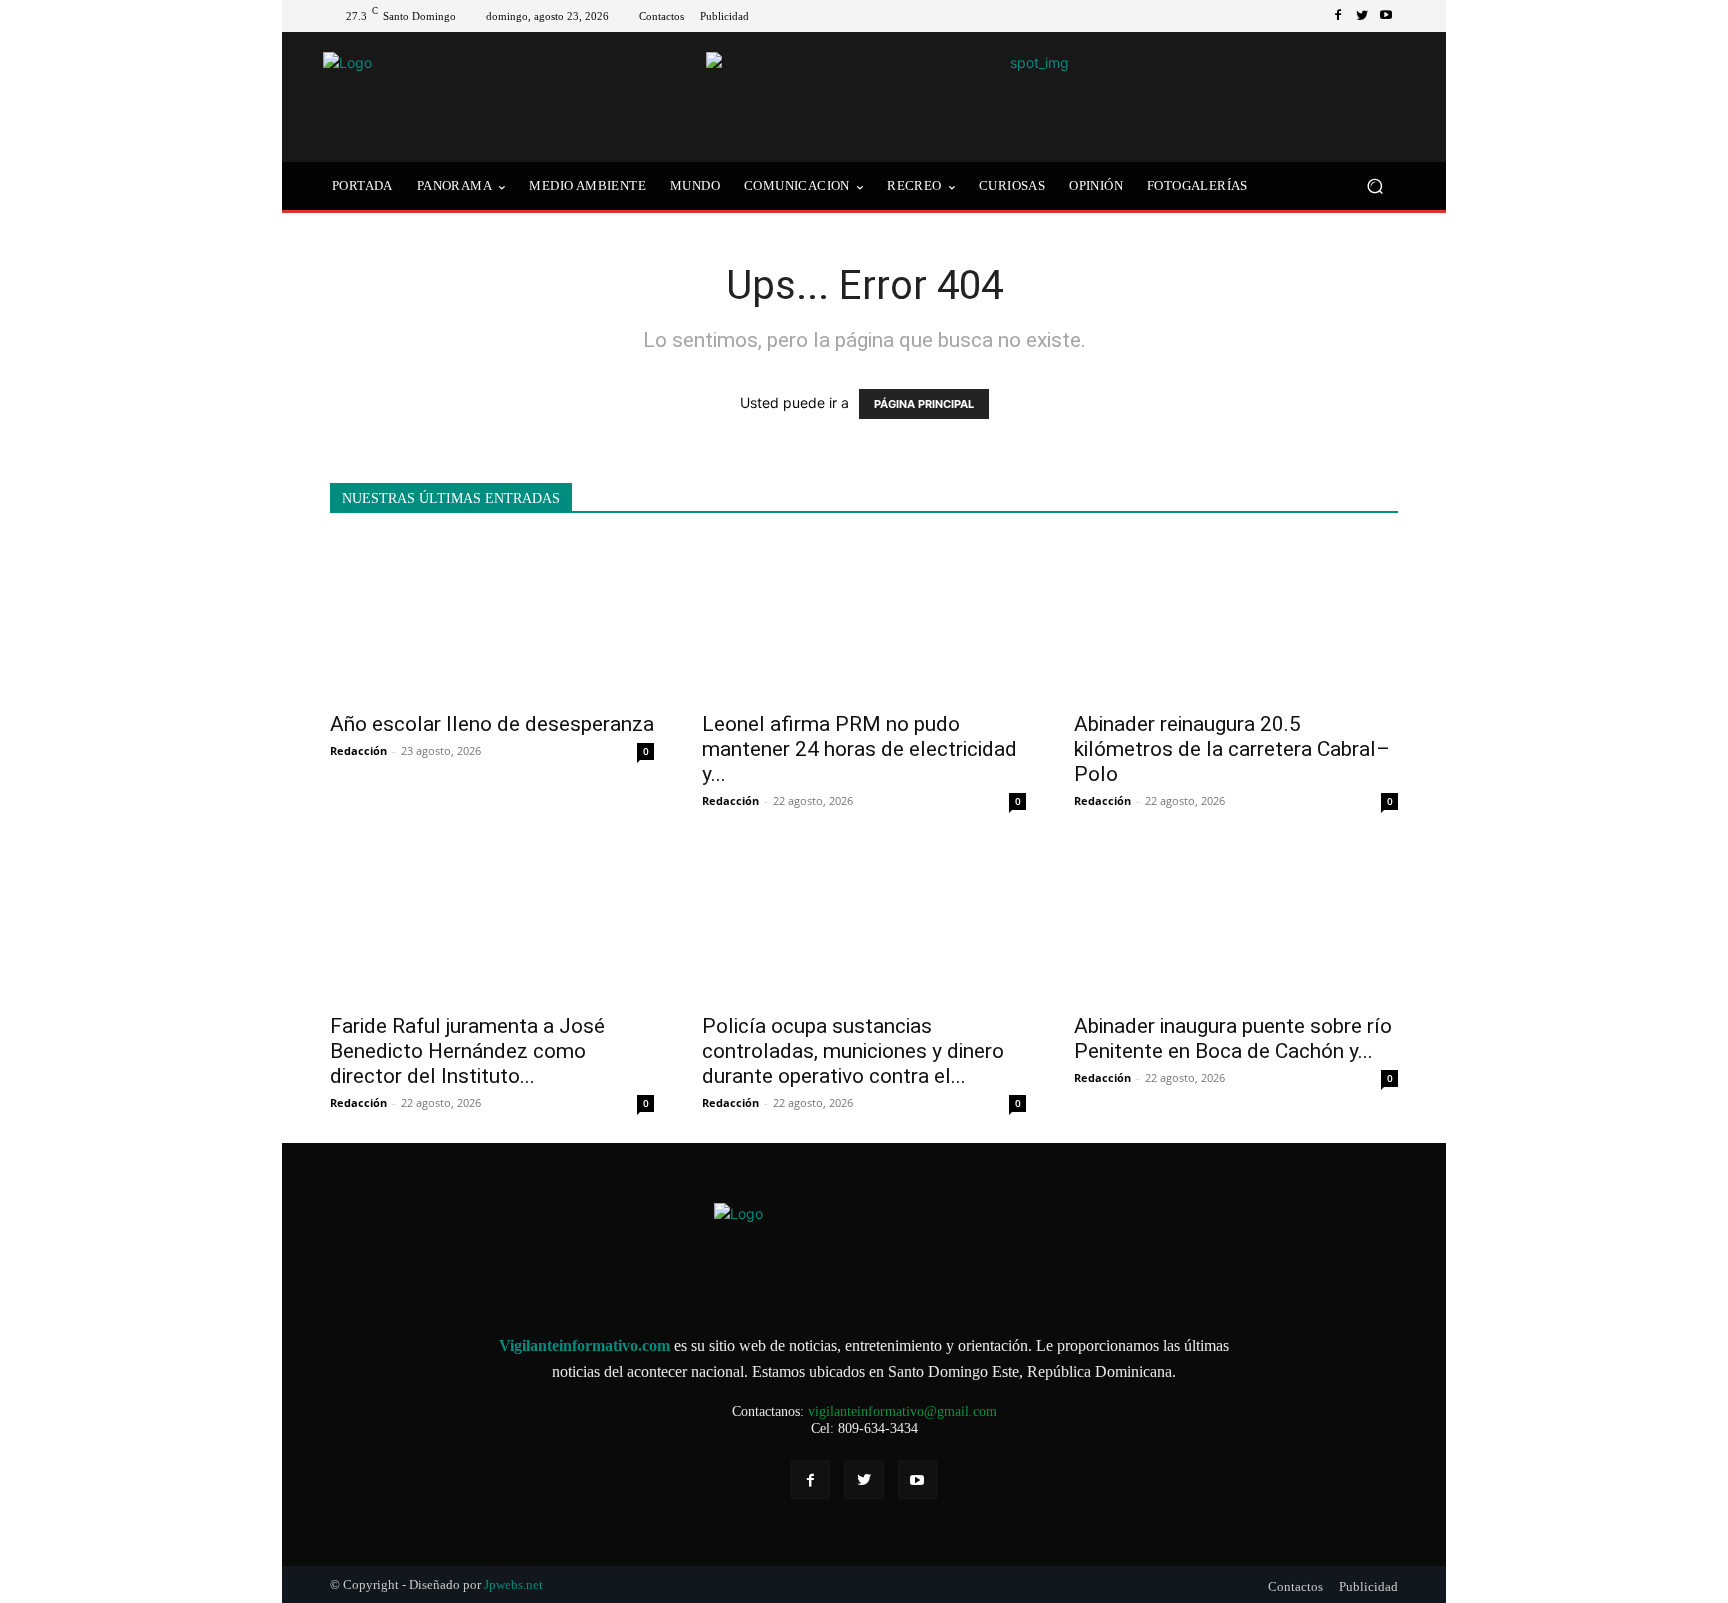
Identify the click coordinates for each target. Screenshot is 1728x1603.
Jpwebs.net (513, 1584)
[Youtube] (1386, 16)
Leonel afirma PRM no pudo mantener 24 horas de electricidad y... (859, 749)
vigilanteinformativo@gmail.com (902, 1411)
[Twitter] (1362, 16)
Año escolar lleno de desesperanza (492, 724)
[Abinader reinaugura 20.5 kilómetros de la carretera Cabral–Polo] (1236, 619)
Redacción (358, 750)
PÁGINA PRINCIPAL (924, 404)
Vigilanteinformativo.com (584, 1345)
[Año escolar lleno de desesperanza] (492, 619)
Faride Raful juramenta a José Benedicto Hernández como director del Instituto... (467, 1051)
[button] (1374, 186)
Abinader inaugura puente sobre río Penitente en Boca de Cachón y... (1233, 1038)
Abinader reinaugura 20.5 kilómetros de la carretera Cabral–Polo (1232, 749)
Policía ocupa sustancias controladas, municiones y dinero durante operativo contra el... (853, 1051)
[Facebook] (1338, 16)
